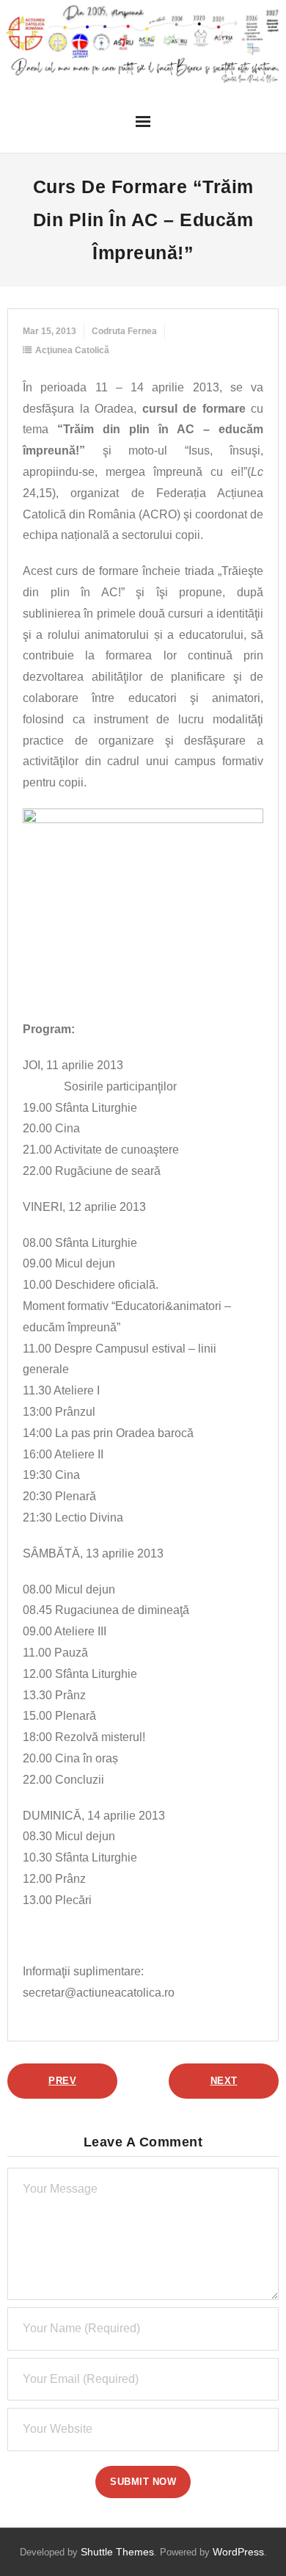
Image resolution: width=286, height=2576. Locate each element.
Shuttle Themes (117, 2552)
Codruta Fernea (124, 331)
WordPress (238, 2552)
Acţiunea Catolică (72, 350)
